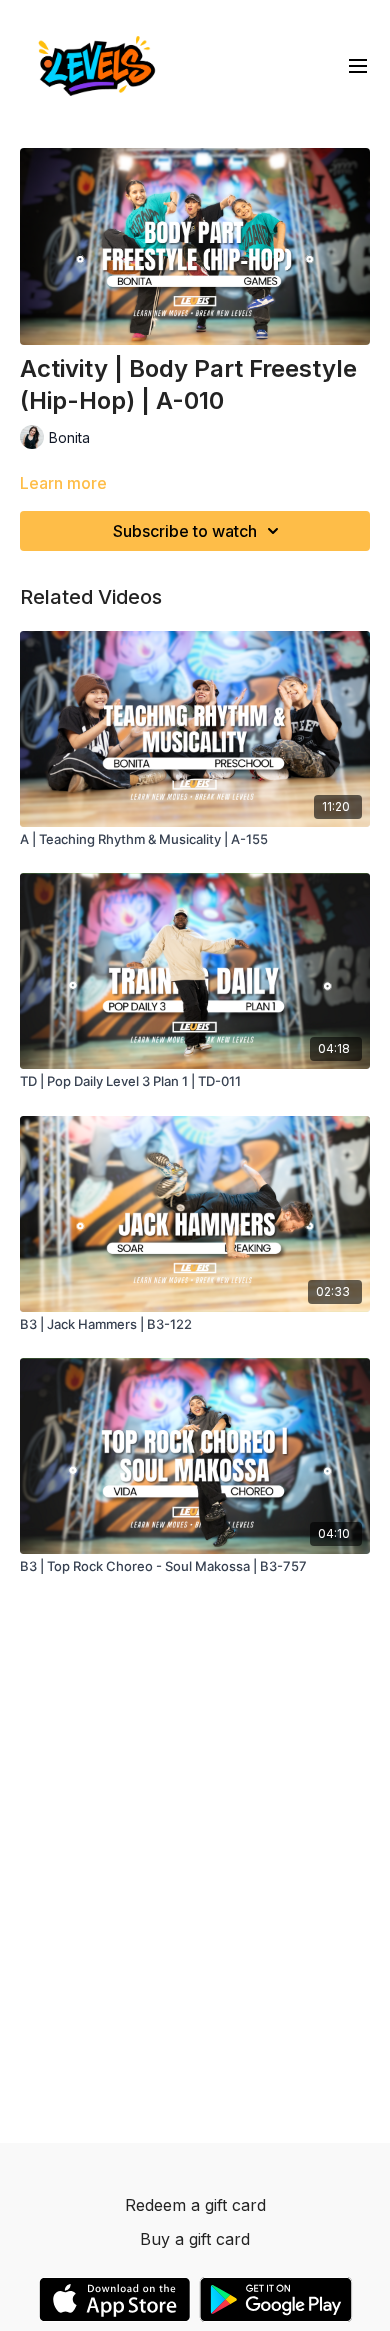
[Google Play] (276, 2299)
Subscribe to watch (185, 531)
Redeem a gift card (195, 2205)
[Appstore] (114, 2299)
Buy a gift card (195, 2239)
